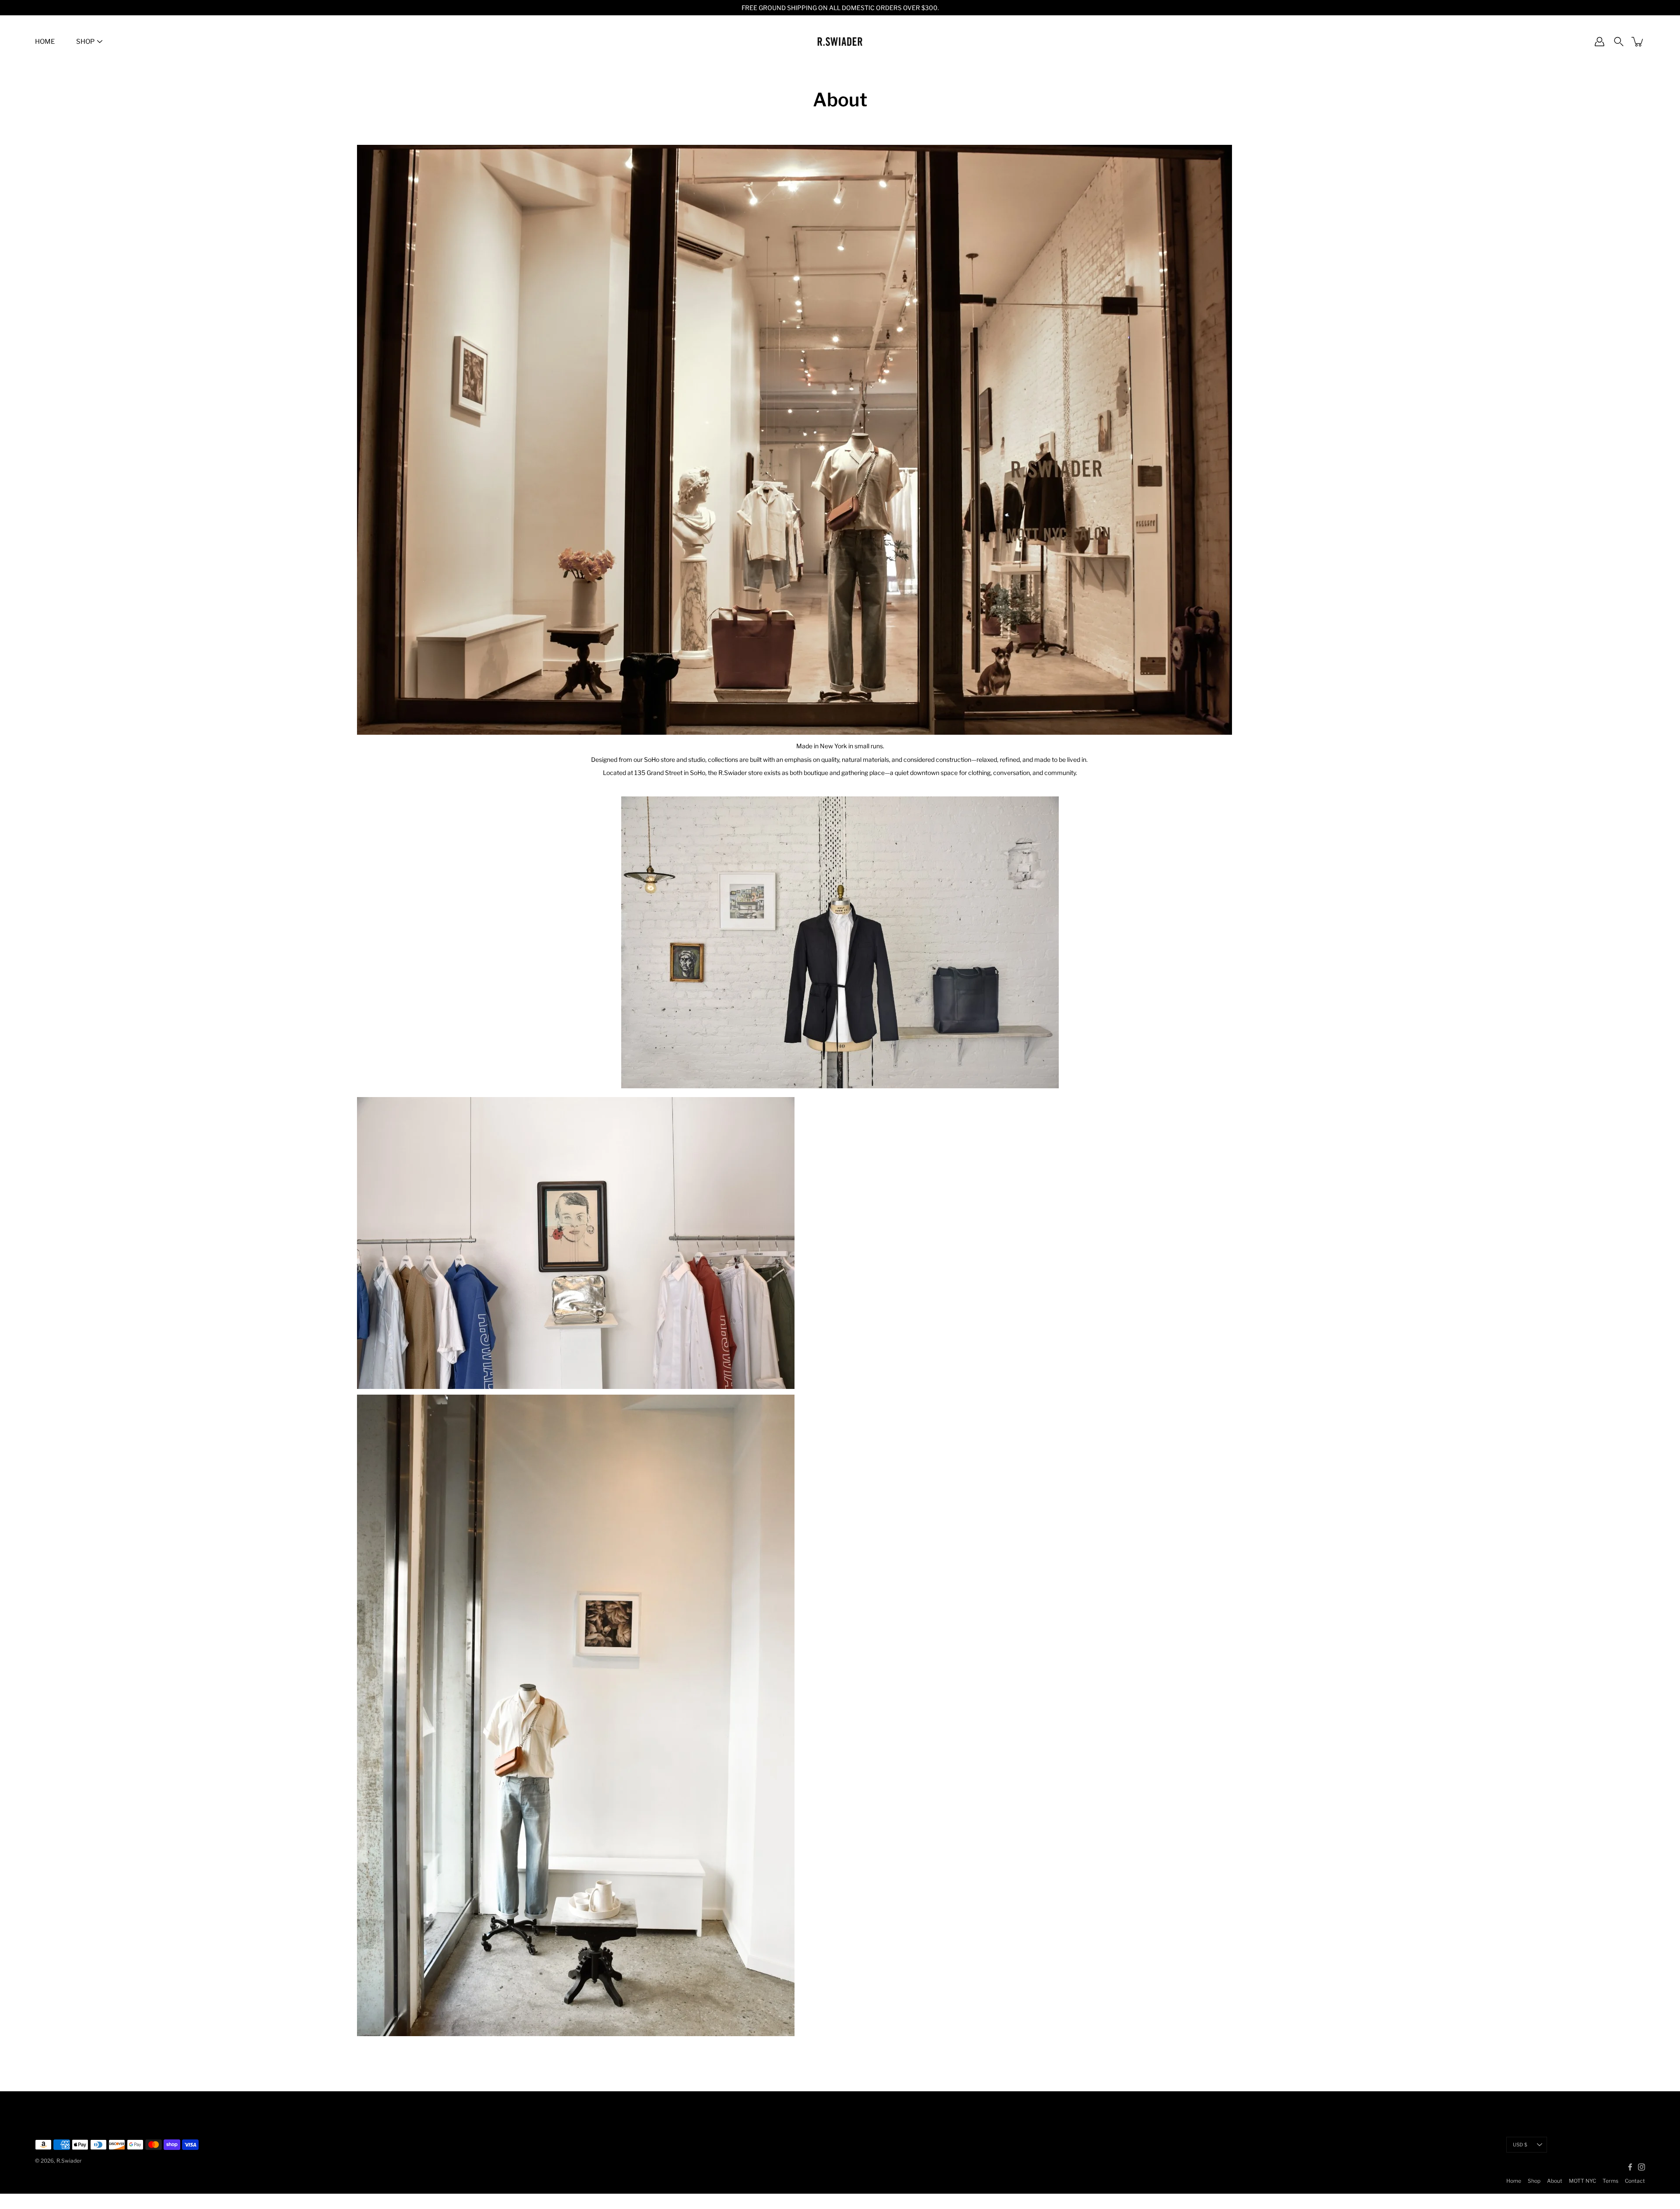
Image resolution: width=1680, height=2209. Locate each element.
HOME (45, 42)
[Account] (1599, 42)
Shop (1534, 2181)
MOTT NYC (1582, 2181)
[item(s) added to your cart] (1638, 42)
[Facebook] (1630, 2167)
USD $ (1520, 2145)
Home (1514, 2181)
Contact (1635, 2181)
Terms (1610, 2181)
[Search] (1619, 42)
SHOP (85, 42)
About (1555, 2181)
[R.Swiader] (840, 42)
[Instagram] (1641, 2167)
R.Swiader (69, 2161)
